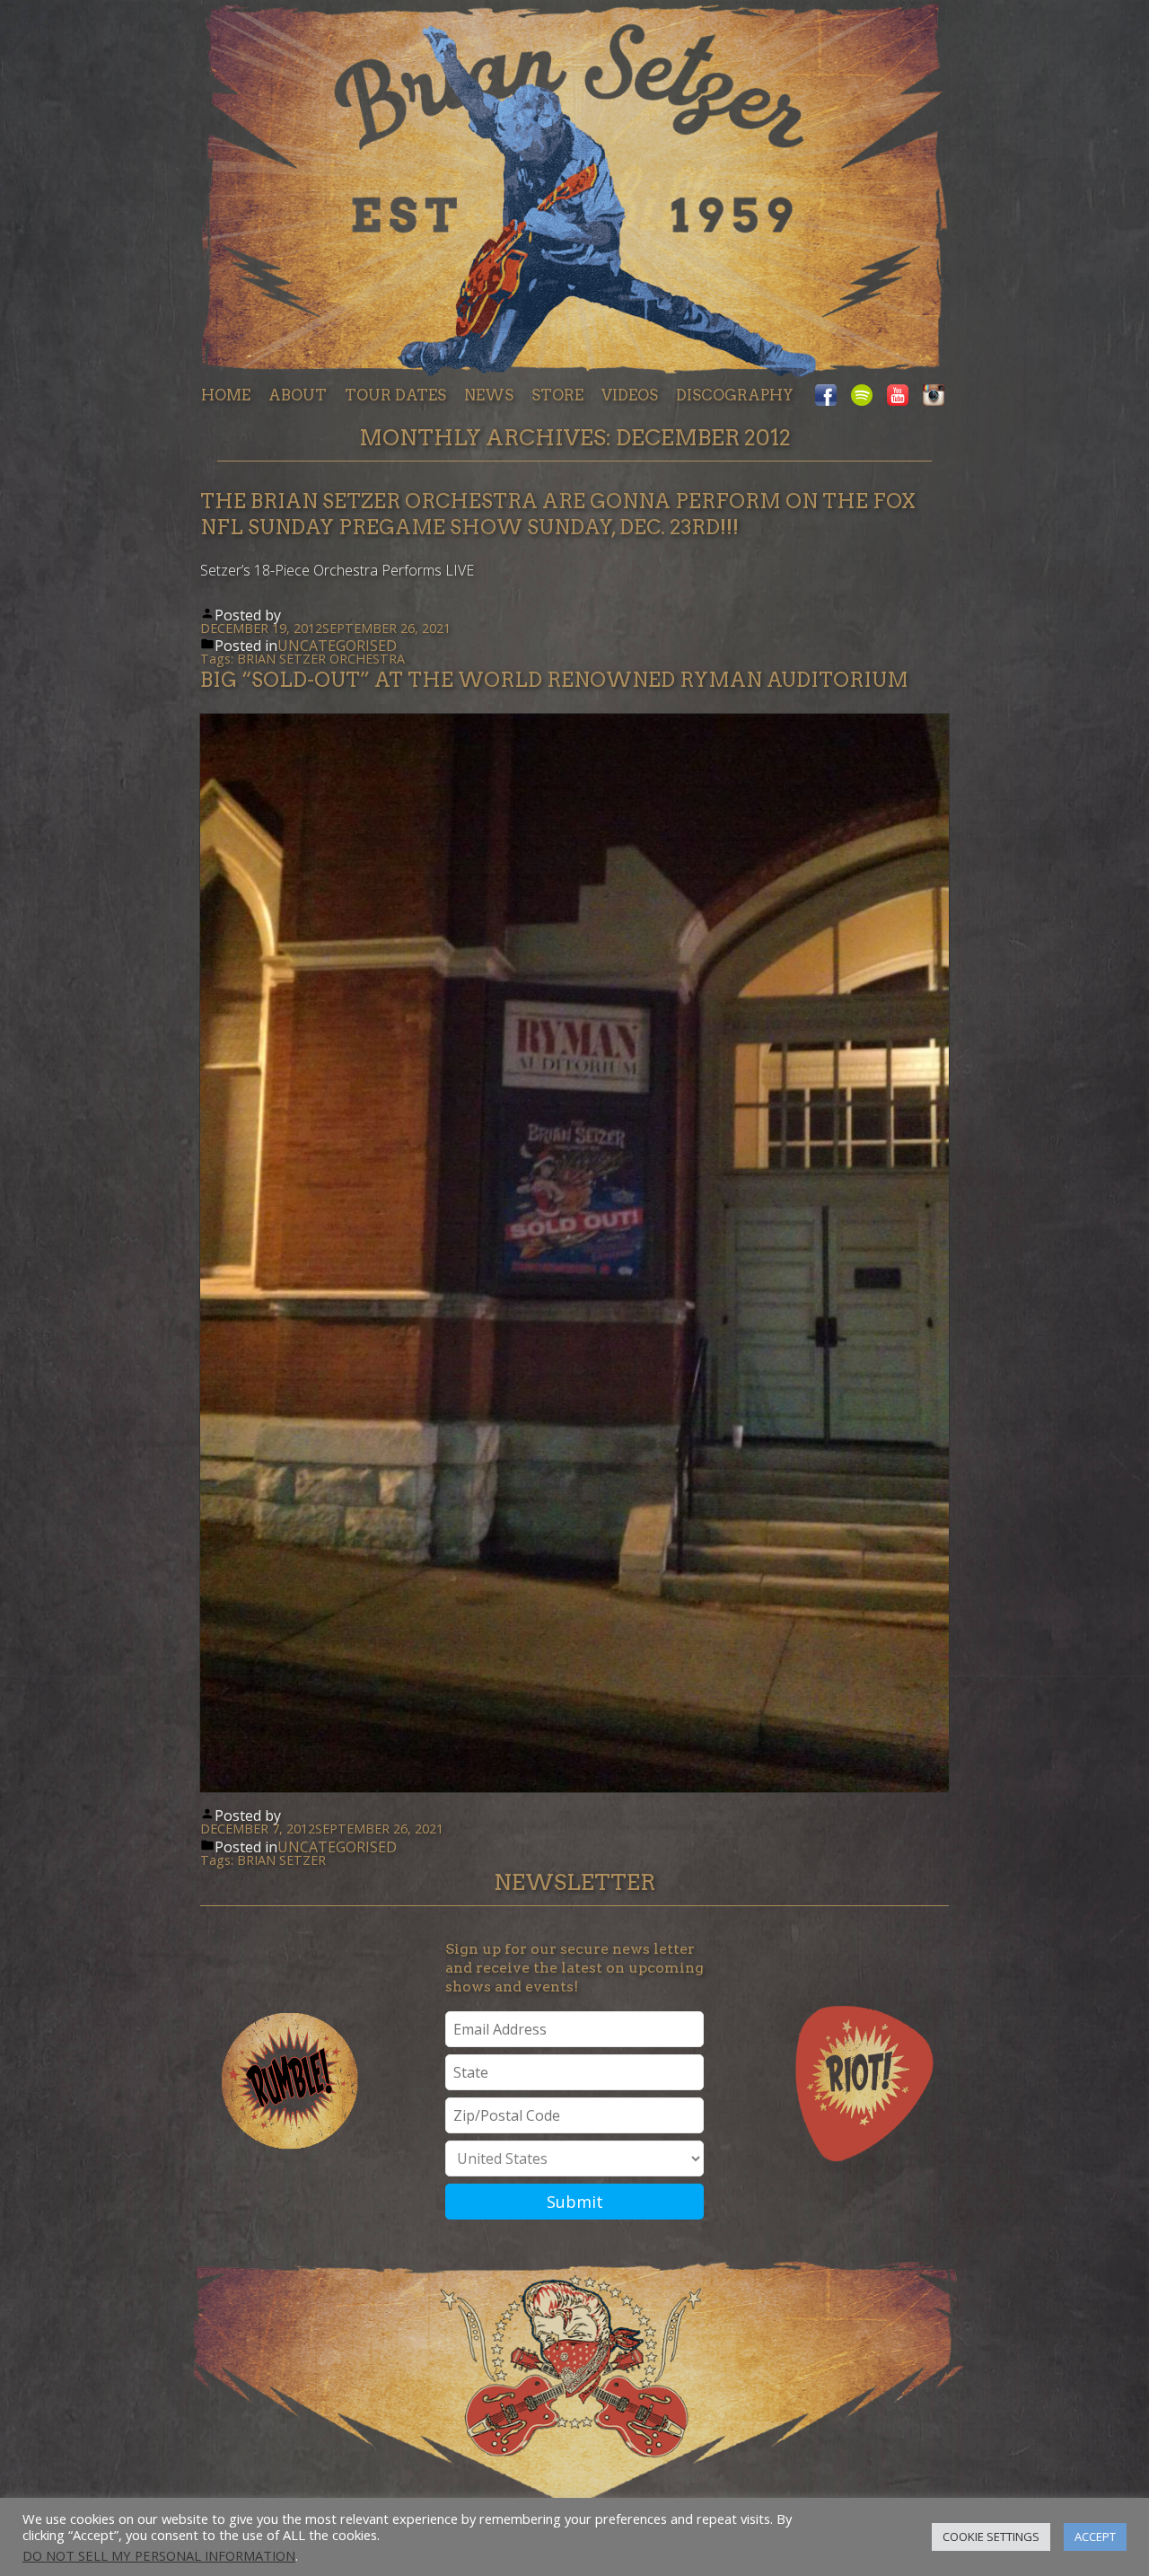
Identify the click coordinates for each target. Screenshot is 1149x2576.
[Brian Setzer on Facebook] (829, 396)
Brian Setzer (281, 1860)
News (489, 395)
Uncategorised (337, 646)
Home (226, 395)
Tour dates (395, 395)
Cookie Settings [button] (991, 2536)
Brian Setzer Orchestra (321, 659)
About (298, 395)
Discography (735, 395)
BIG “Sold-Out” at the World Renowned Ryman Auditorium (554, 680)
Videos (630, 395)
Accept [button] (1095, 2536)
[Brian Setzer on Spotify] (862, 396)
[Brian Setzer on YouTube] (898, 396)
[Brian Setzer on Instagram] (930, 396)
